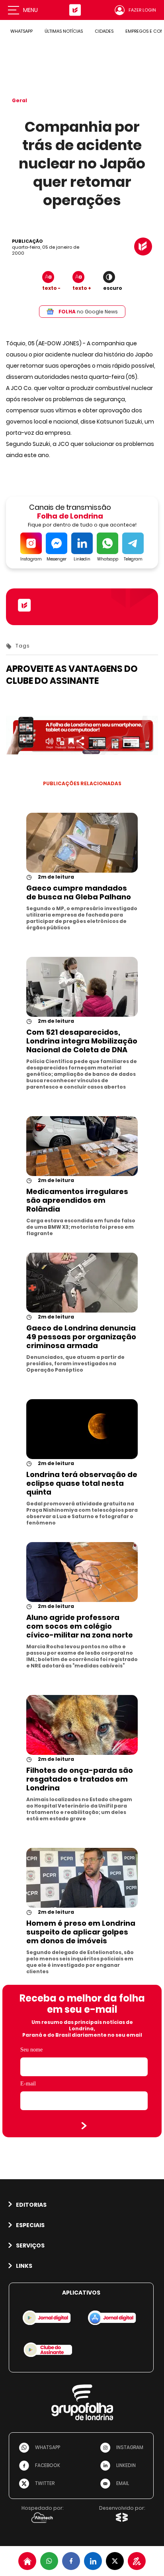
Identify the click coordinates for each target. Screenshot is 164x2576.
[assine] (137, 2561)
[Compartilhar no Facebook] (71, 2561)
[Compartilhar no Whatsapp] (49, 2561)
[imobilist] (27, 2561)
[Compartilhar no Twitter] (115, 2561)
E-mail (28, 2084)
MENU (30, 10)
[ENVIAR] (84, 2126)
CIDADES (104, 31)
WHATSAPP (21, 31)
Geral (20, 100)
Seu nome (31, 2050)
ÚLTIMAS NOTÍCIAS (64, 31)
